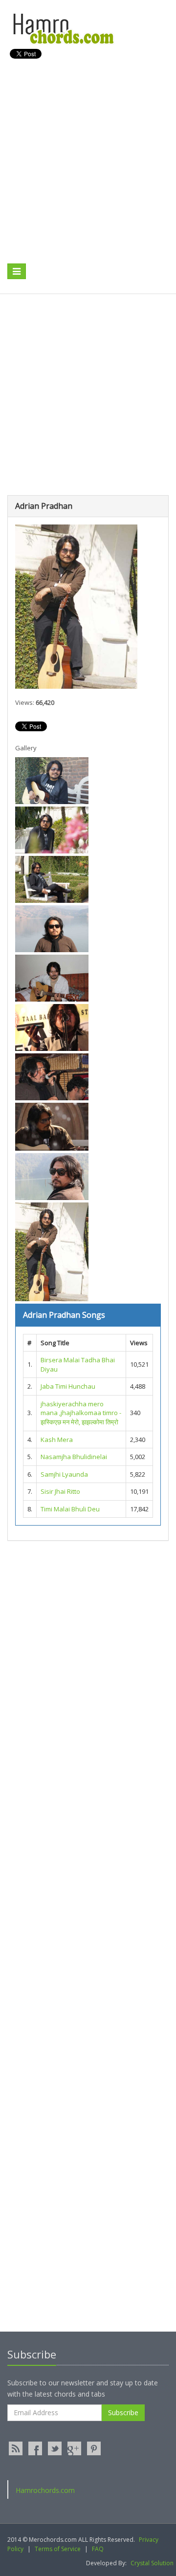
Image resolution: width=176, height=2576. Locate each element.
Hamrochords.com (45, 2490)
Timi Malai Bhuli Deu (70, 1509)
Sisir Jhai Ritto (60, 1491)
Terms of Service (58, 2549)
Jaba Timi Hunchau (68, 1386)
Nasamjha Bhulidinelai (74, 1457)
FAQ (98, 2549)
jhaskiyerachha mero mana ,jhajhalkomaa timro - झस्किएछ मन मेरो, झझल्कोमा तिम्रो (81, 1413)
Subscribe (123, 2412)
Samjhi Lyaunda (64, 1474)
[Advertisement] (88, 172)
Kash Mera (57, 1440)
